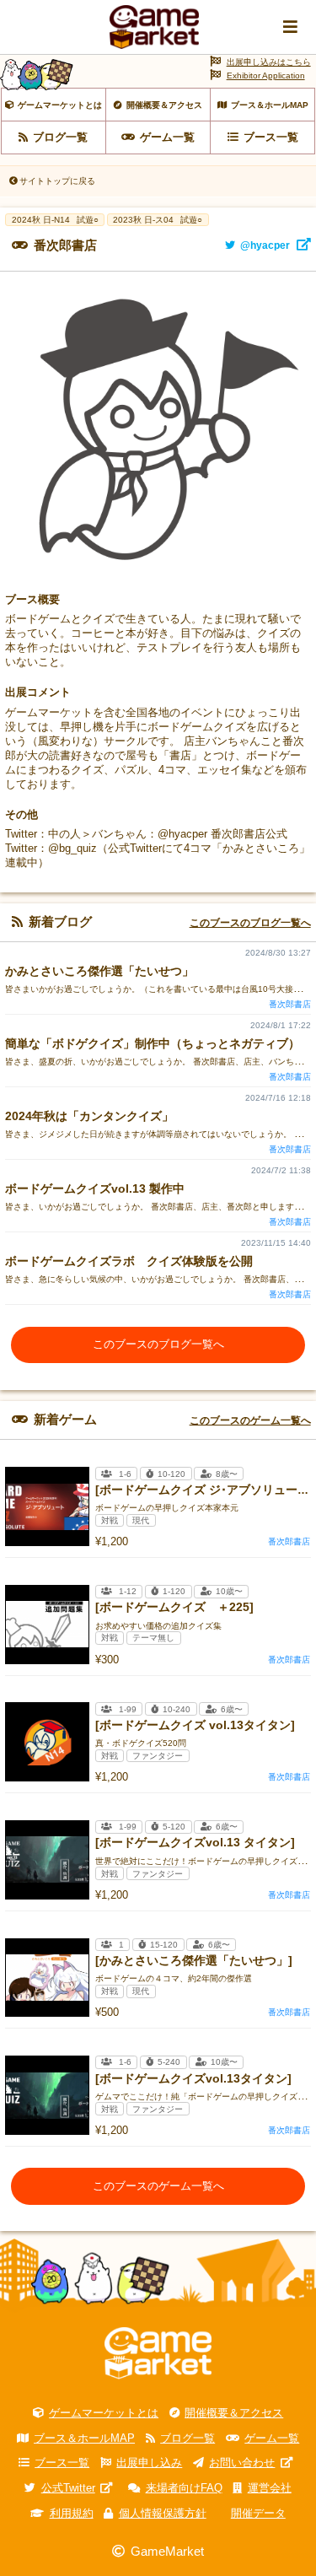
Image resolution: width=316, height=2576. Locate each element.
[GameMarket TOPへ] (158, 2353)
